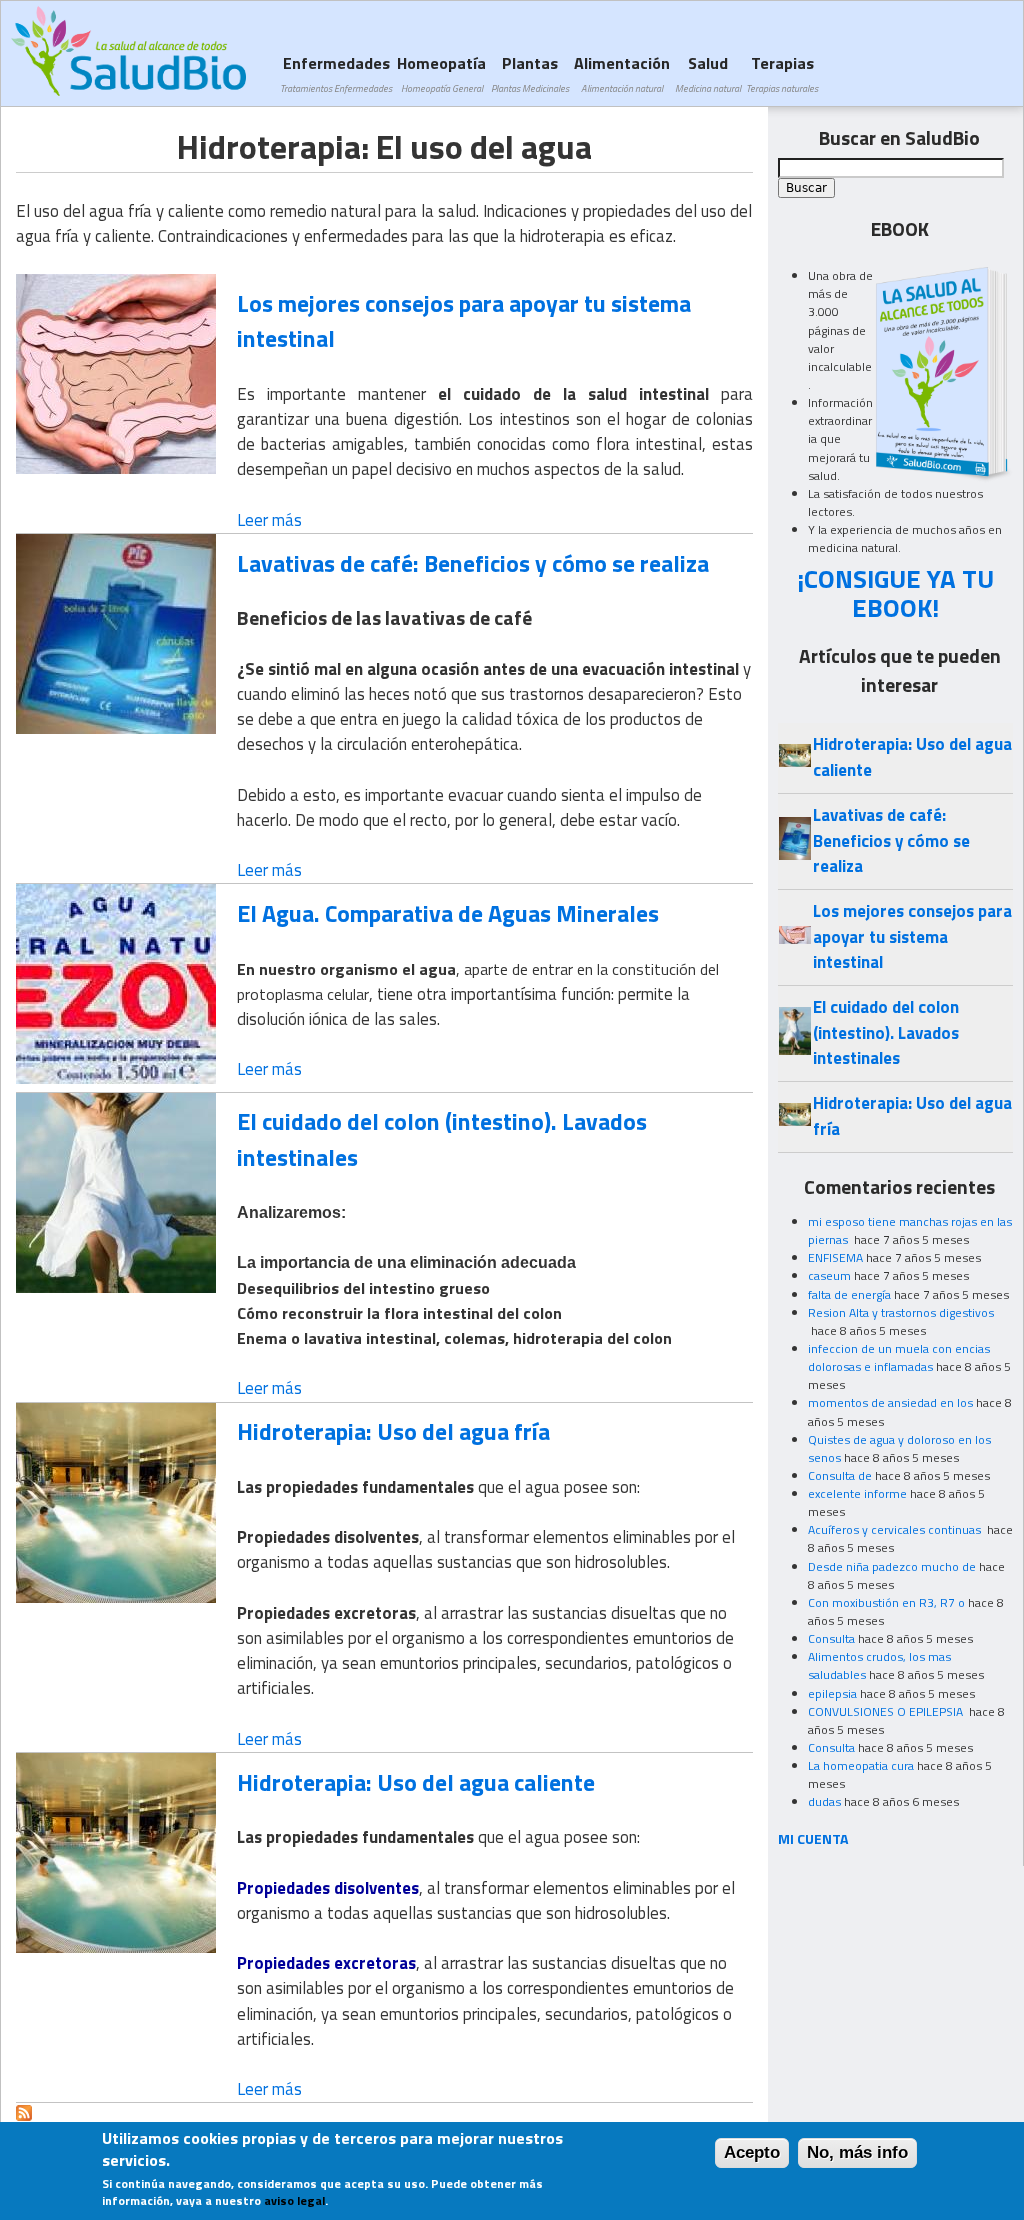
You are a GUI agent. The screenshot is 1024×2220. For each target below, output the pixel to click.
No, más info (857, 2152)
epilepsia (832, 1693)
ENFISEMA (835, 1257)
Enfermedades (336, 73)
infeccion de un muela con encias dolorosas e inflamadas (899, 1357)
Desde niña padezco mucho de (892, 1566)
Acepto (752, 2152)
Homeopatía (441, 73)
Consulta (831, 1638)
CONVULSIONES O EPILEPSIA (887, 1711)
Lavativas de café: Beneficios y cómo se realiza (473, 563)
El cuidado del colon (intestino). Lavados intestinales (442, 1138)
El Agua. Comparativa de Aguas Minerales (448, 913)
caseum (829, 1275)
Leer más (269, 520)
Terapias (782, 73)
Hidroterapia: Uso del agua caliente (416, 1782)
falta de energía (849, 1294)
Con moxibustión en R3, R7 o (886, 1602)
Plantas (530, 73)
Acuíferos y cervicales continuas (896, 1529)
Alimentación (622, 73)
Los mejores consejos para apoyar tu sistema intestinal (464, 320)
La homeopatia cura (861, 1765)
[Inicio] (128, 51)
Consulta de (840, 1475)
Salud (708, 73)
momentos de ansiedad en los (890, 1402)
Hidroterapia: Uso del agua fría (393, 1431)
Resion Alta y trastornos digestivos (901, 1312)
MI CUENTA (813, 1838)
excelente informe (857, 1493)
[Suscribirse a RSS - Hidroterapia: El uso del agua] (24, 2115)
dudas (824, 1801)
